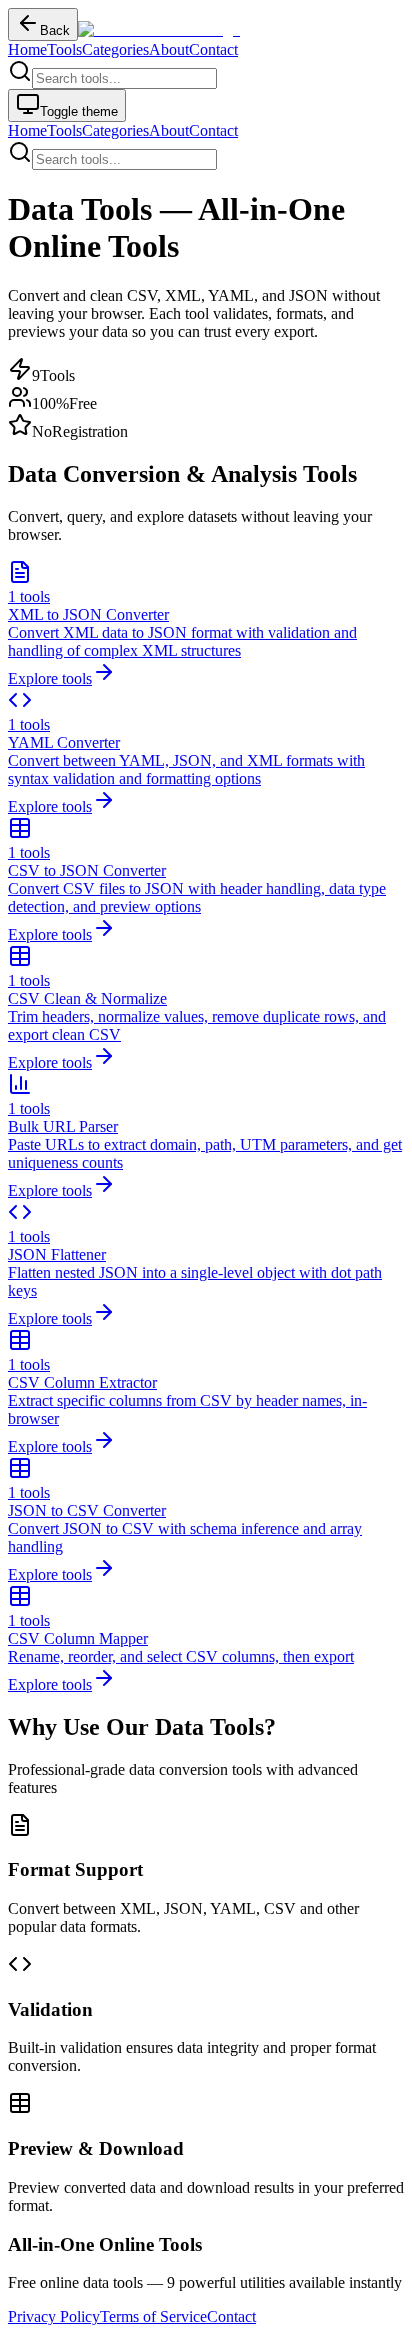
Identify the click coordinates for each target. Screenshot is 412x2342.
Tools (64, 49)
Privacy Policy (54, 2316)
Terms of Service (153, 2316)
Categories (115, 49)
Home (27, 49)
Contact (213, 49)
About (169, 49)
